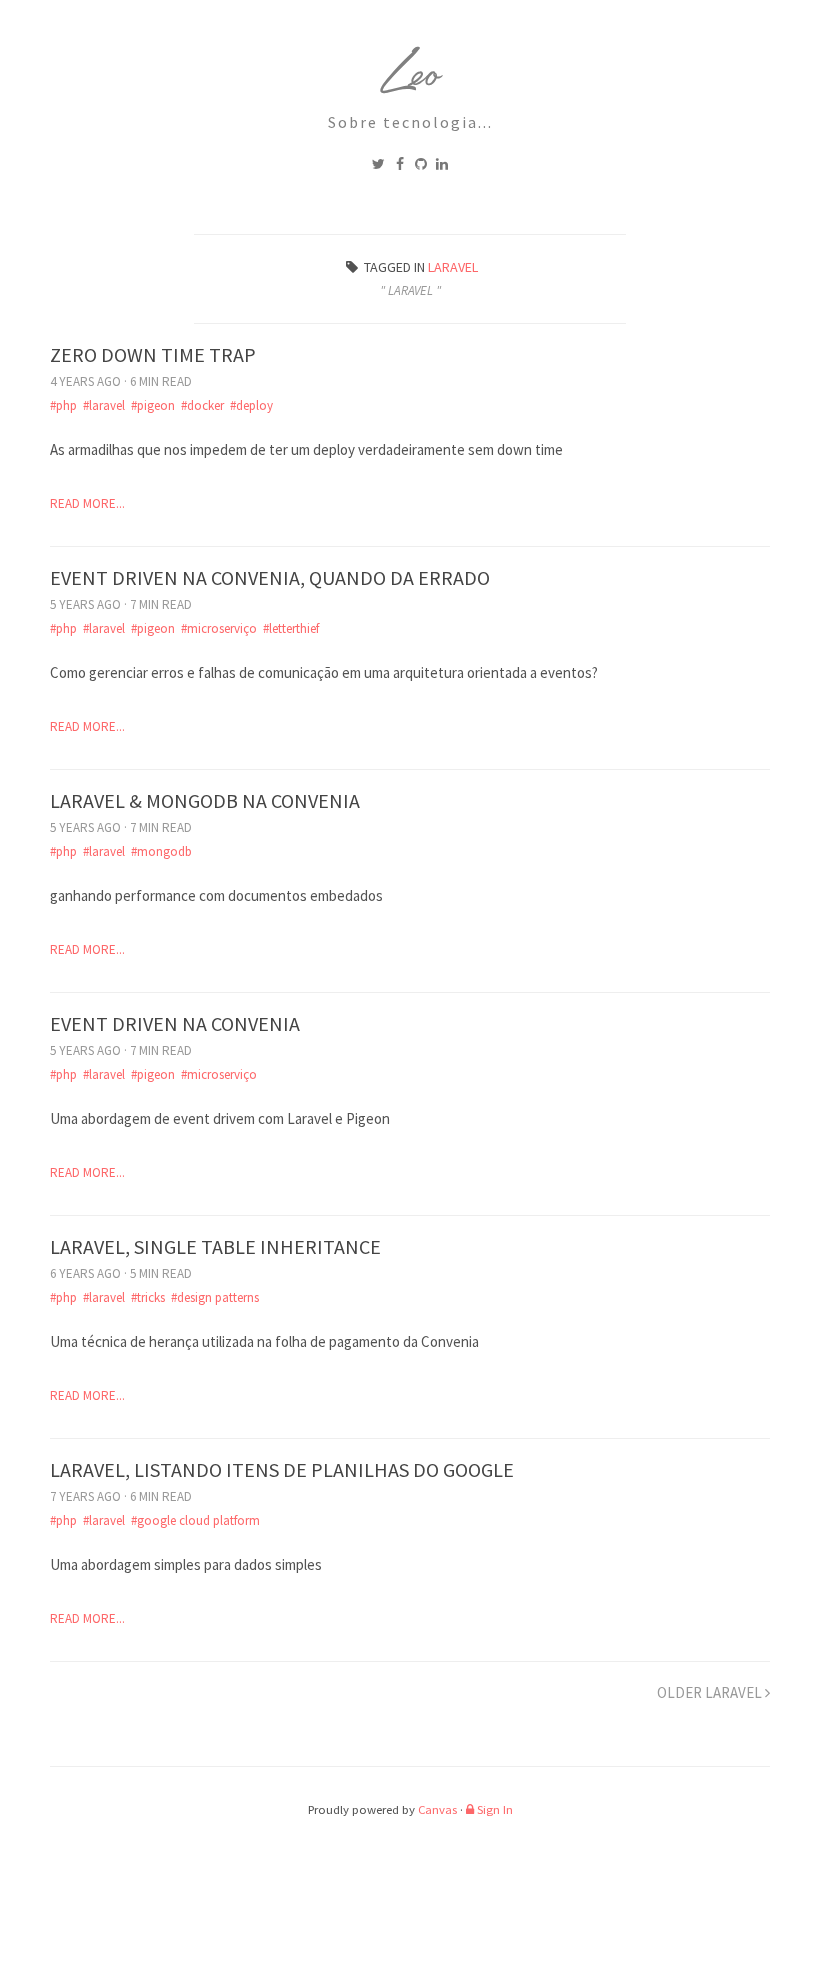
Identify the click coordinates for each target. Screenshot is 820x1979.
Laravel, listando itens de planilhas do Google (282, 1469)
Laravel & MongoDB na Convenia (205, 800)
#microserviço (219, 628)
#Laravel (104, 405)
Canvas (437, 1809)
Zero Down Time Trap (153, 354)
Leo (410, 78)
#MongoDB (161, 851)
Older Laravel (711, 1692)
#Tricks (148, 1297)
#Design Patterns (215, 1297)
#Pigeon (153, 405)
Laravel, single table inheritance (215, 1246)
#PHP (63, 405)
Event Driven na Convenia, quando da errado (270, 577)
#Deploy (251, 405)
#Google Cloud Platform (195, 1520)
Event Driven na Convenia (175, 1023)
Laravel (453, 267)
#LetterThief (291, 628)
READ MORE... (87, 503)
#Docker (202, 405)
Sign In (493, 1809)
